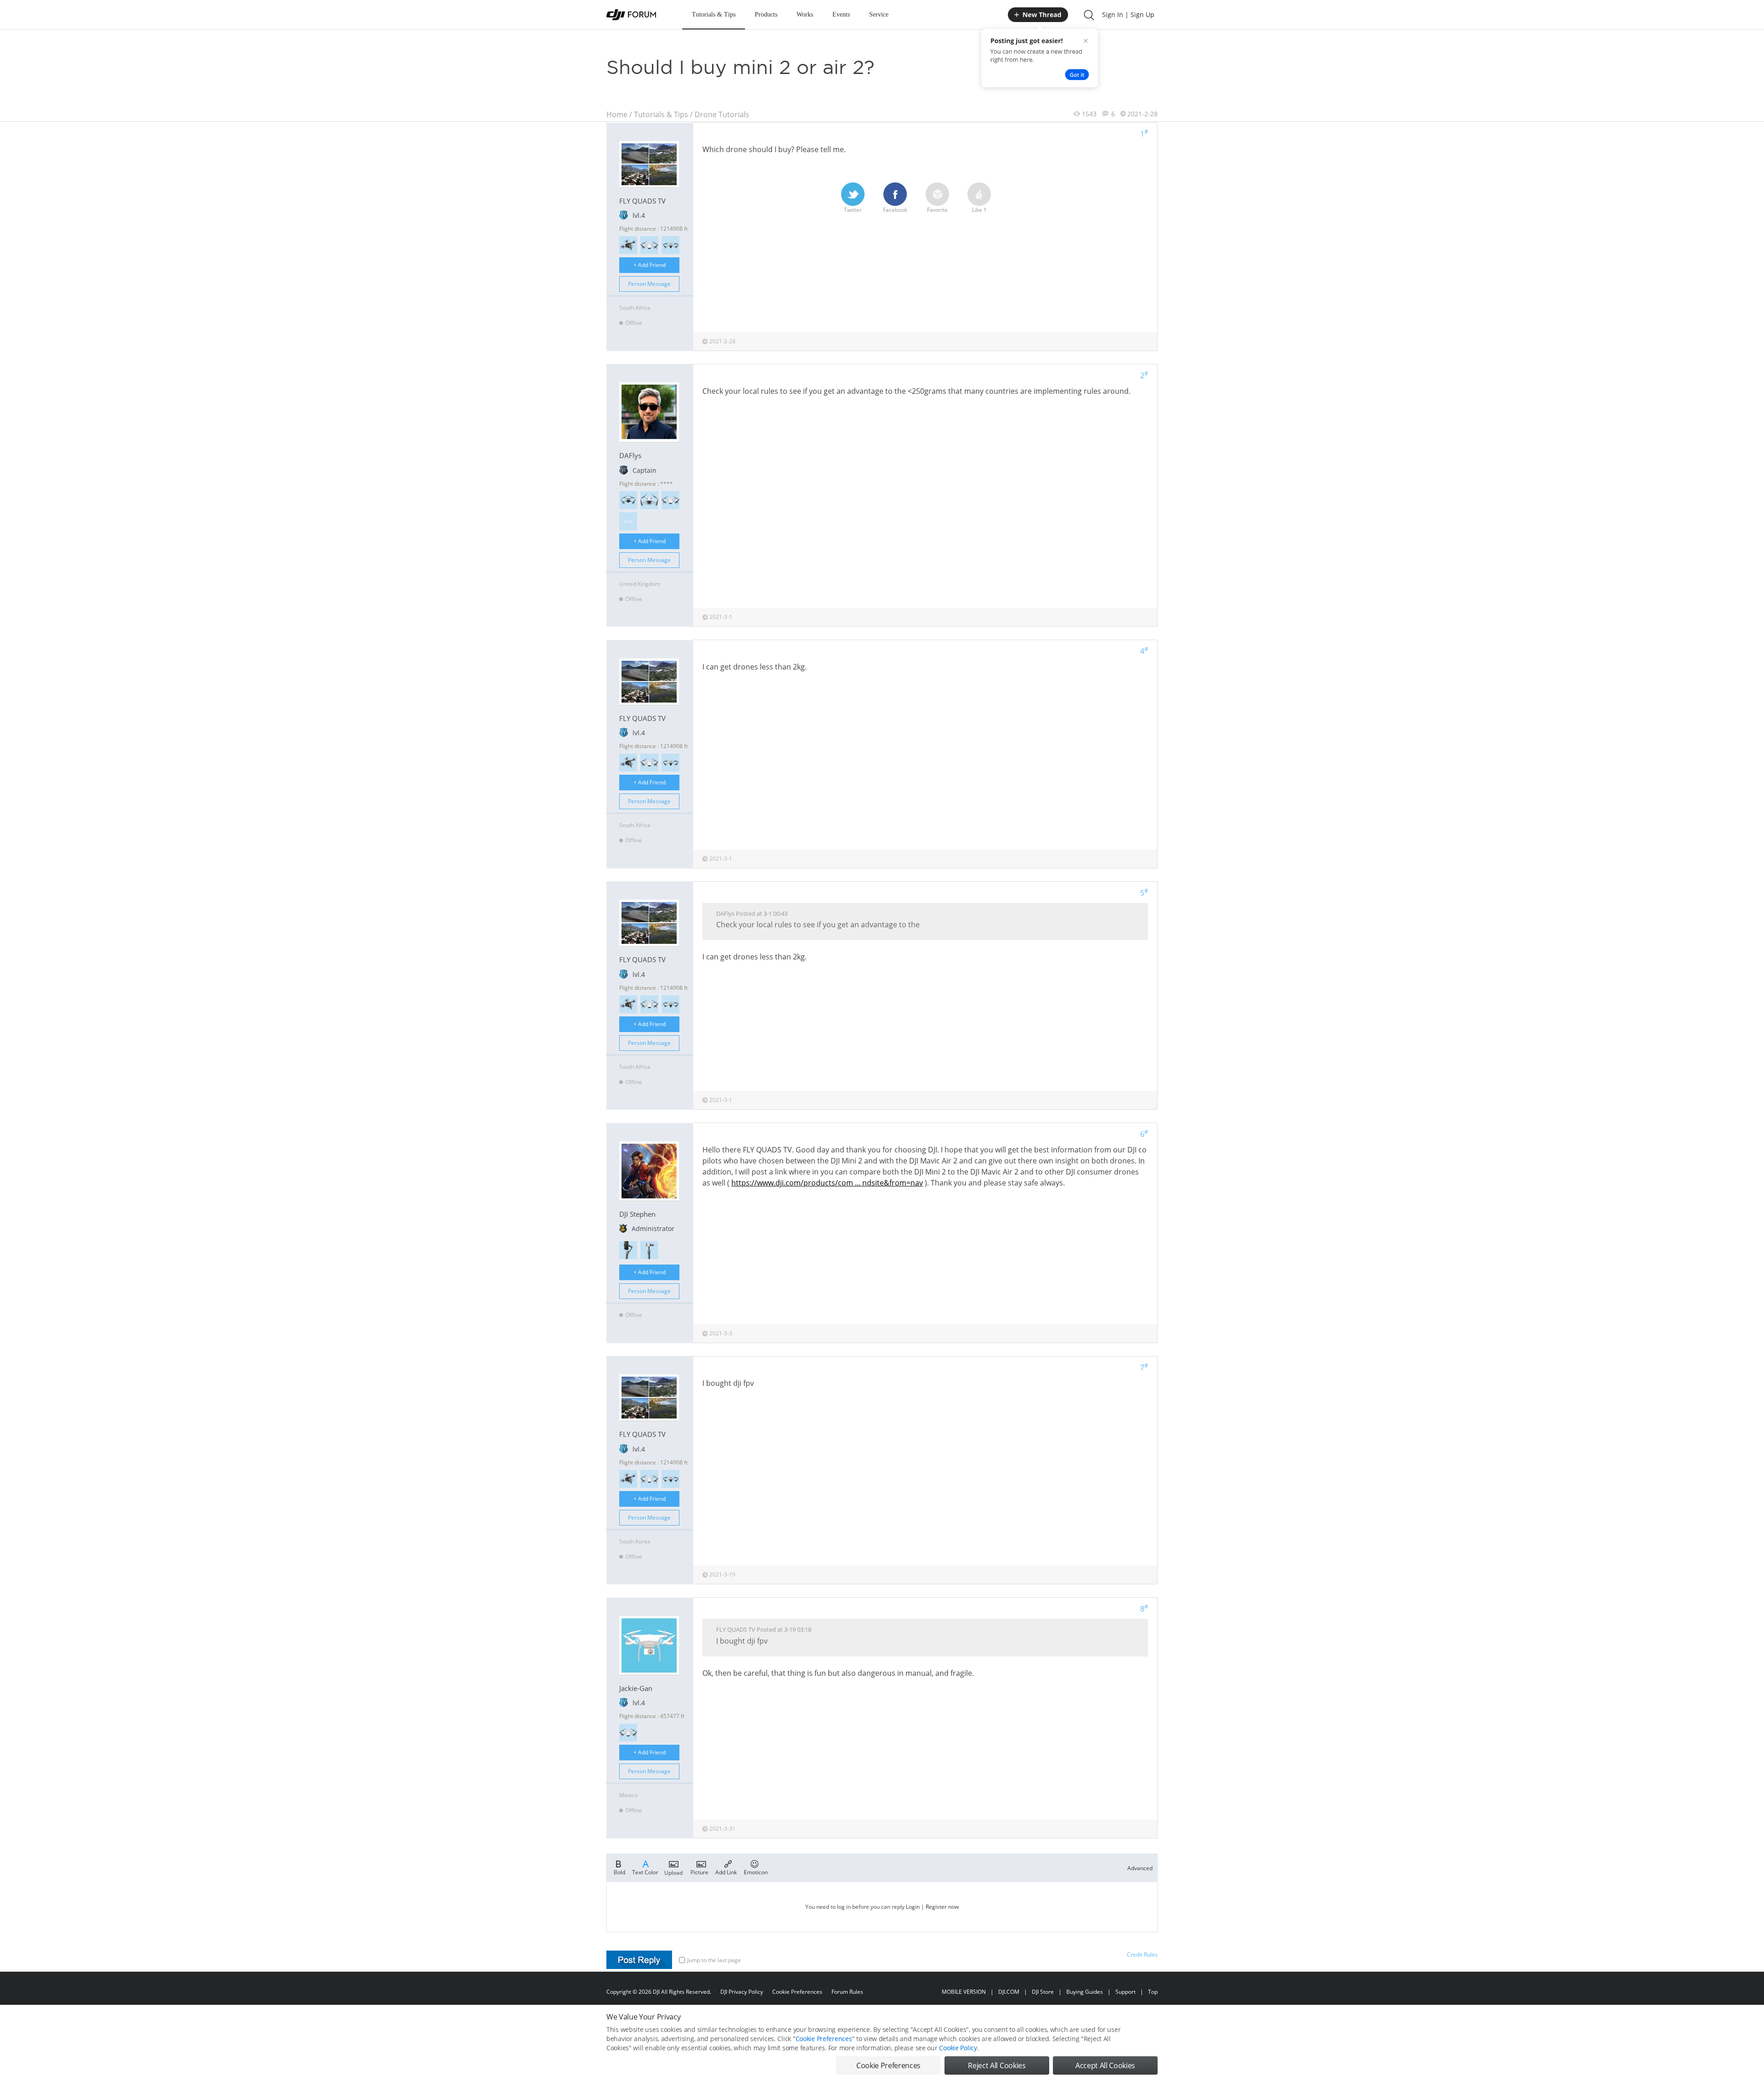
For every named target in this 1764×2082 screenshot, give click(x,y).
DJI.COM (1009, 1992)
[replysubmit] (639, 1960)
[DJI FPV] (628, 245)
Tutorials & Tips (714, 14)
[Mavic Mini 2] (649, 245)
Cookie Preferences (797, 1992)
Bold (619, 1872)
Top (1153, 1992)
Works (805, 14)
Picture (699, 1872)
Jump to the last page (714, 1960)
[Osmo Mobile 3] (628, 1250)
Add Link (726, 1872)
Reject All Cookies (997, 2065)
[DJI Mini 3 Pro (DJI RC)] (649, 500)
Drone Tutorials (722, 114)
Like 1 (979, 210)
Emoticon (756, 1872)
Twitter (853, 210)
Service (879, 14)
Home (617, 114)
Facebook (895, 210)
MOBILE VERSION (964, 1992)
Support (1125, 1992)
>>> (628, 521)
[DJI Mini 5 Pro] (628, 500)
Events (841, 14)
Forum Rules (847, 1992)
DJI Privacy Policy (742, 1992)
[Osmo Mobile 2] (649, 1250)
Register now (942, 1907)
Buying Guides (1085, 1992)
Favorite (937, 210)
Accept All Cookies (1105, 2065)
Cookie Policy (958, 2048)
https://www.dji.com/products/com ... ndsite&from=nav (827, 1183)
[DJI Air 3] (670, 245)
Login (913, 1907)
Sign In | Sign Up (1128, 14)
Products (766, 14)
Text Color (645, 1872)
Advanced (1140, 1868)
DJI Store (1043, 1992)
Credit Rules (1142, 1954)
